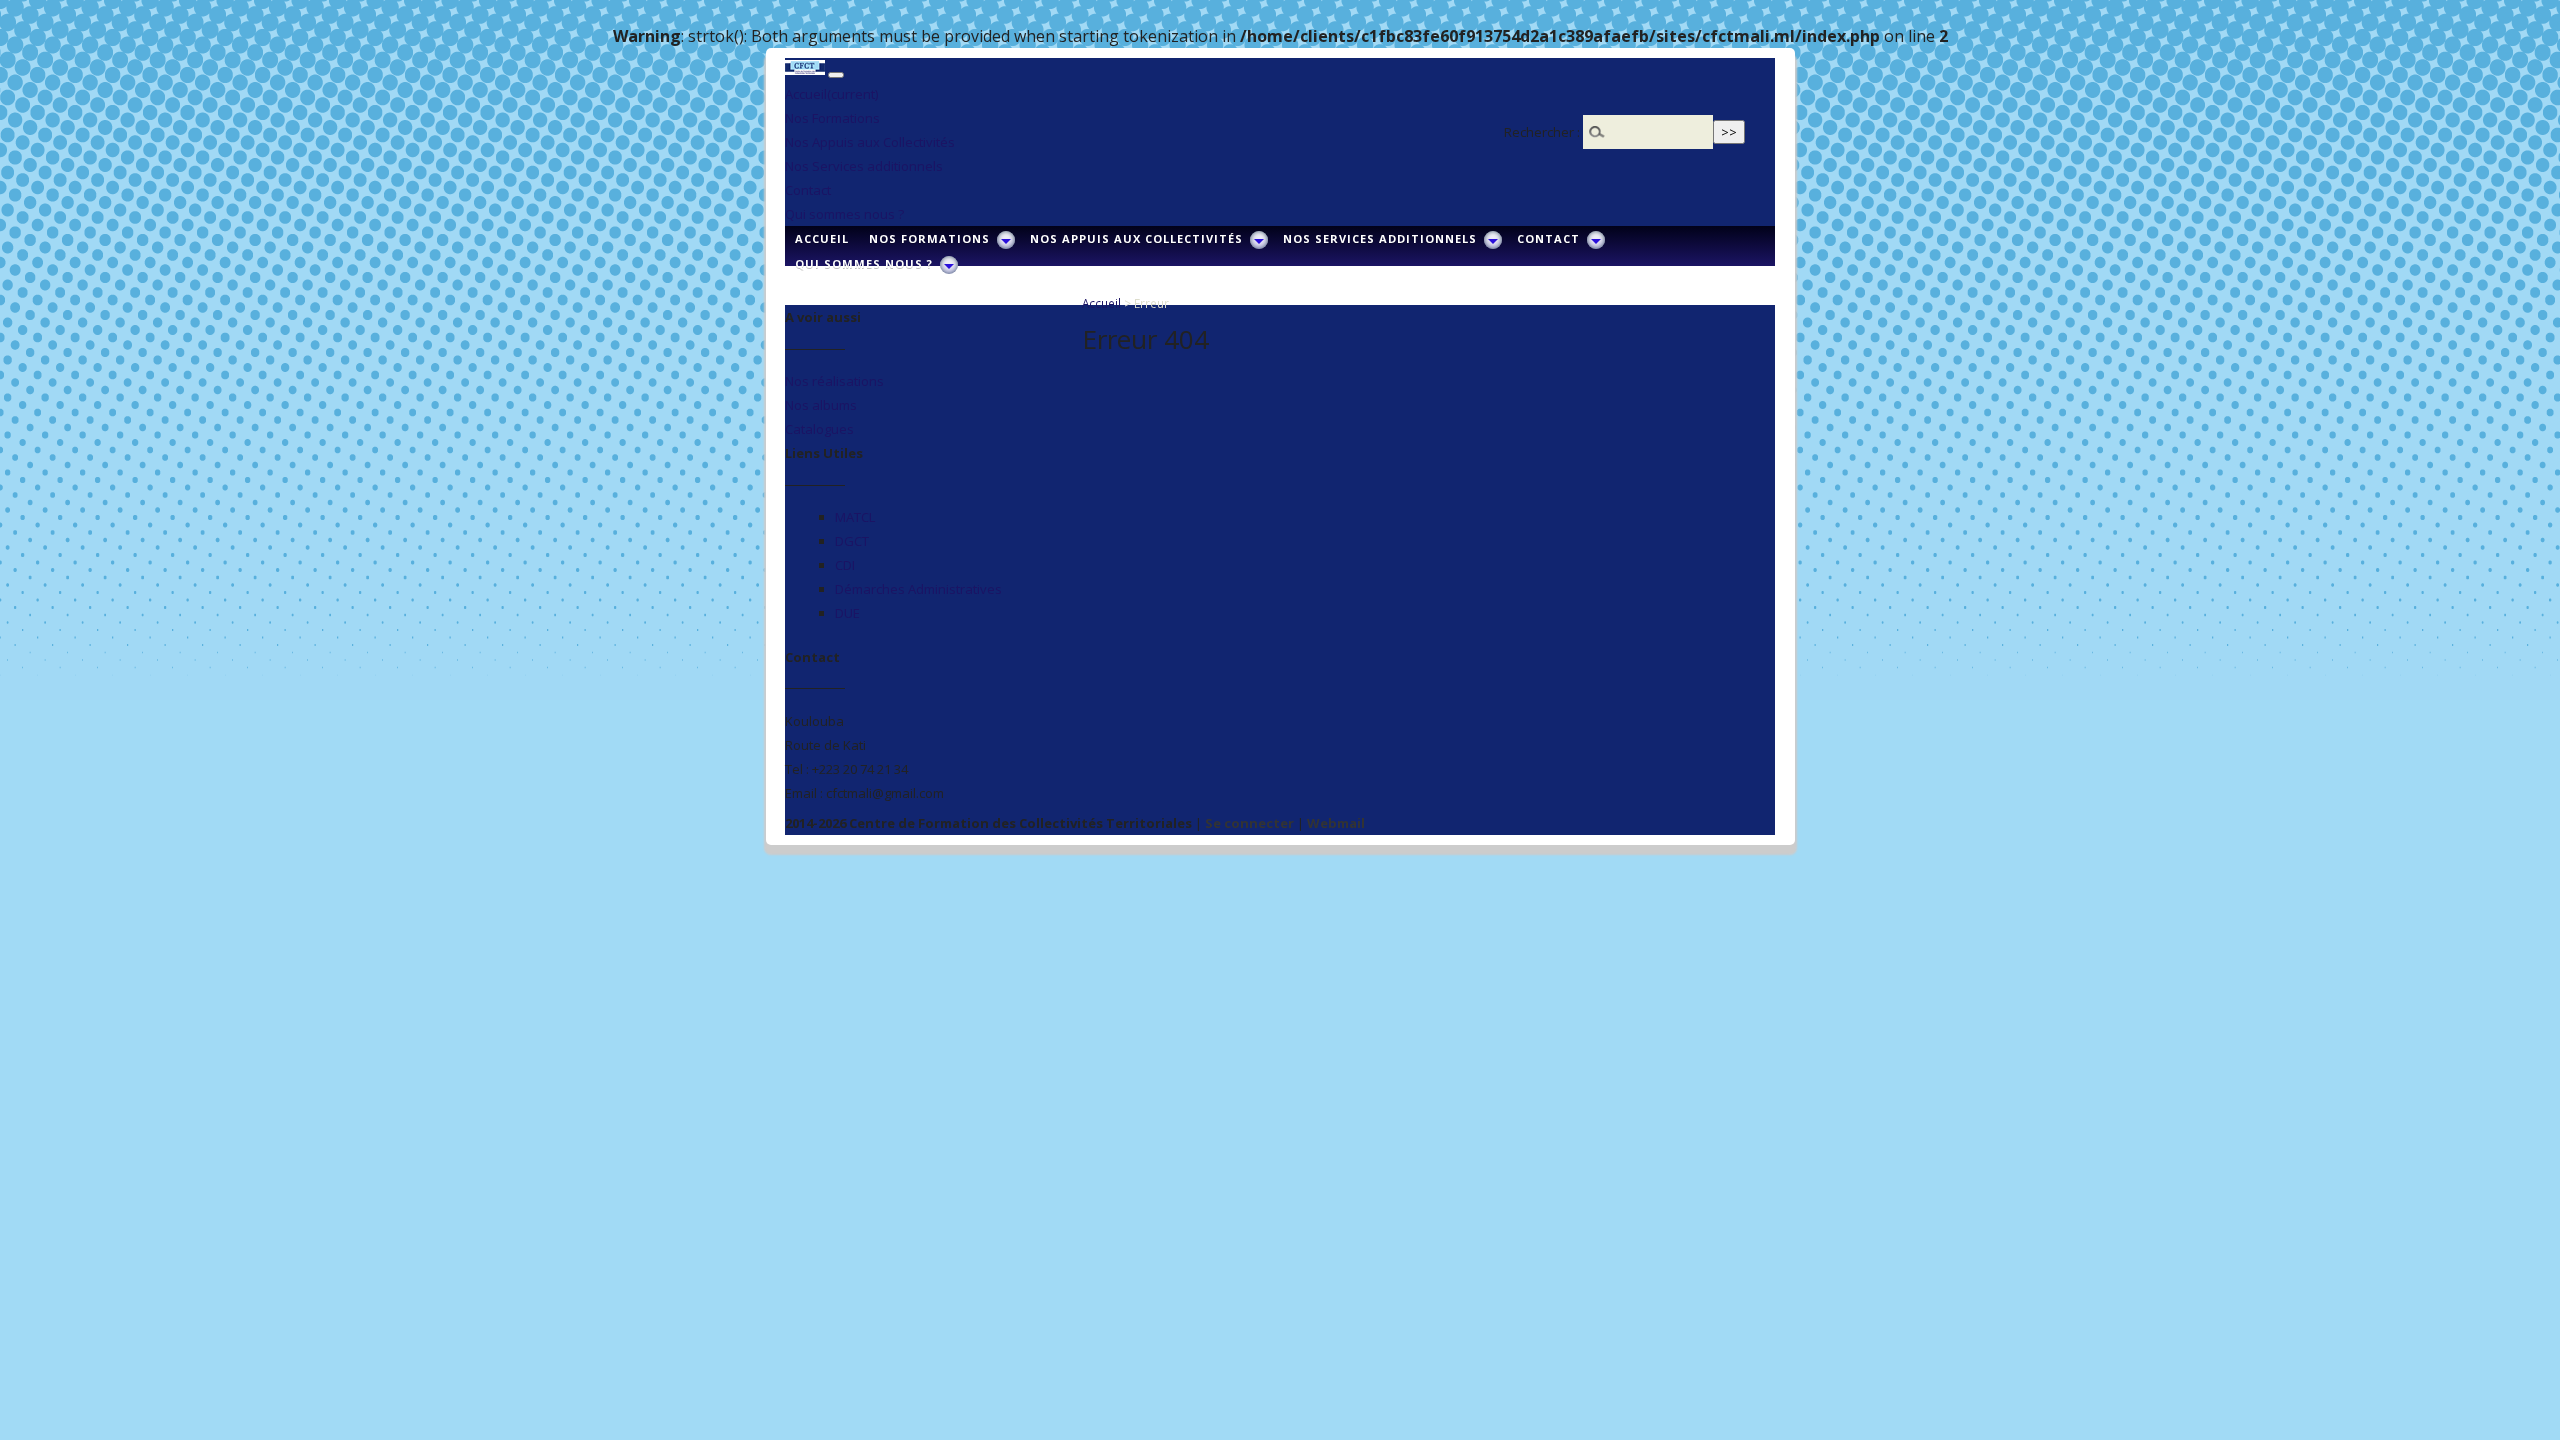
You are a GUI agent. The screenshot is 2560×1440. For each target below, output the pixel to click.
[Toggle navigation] (836, 75)
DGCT (852, 541)
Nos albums (821, 405)
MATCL (855, 517)
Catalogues (819, 429)
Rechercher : (1542, 132)
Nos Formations (832, 118)
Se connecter (1249, 823)
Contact (808, 190)
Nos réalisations (834, 381)
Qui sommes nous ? (844, 214)
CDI (845, 565)
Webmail (1336, 823)
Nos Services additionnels (864, 166)
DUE (847, 613)
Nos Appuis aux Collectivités (870, 142)
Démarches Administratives (918, 589)
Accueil (831, 94)
